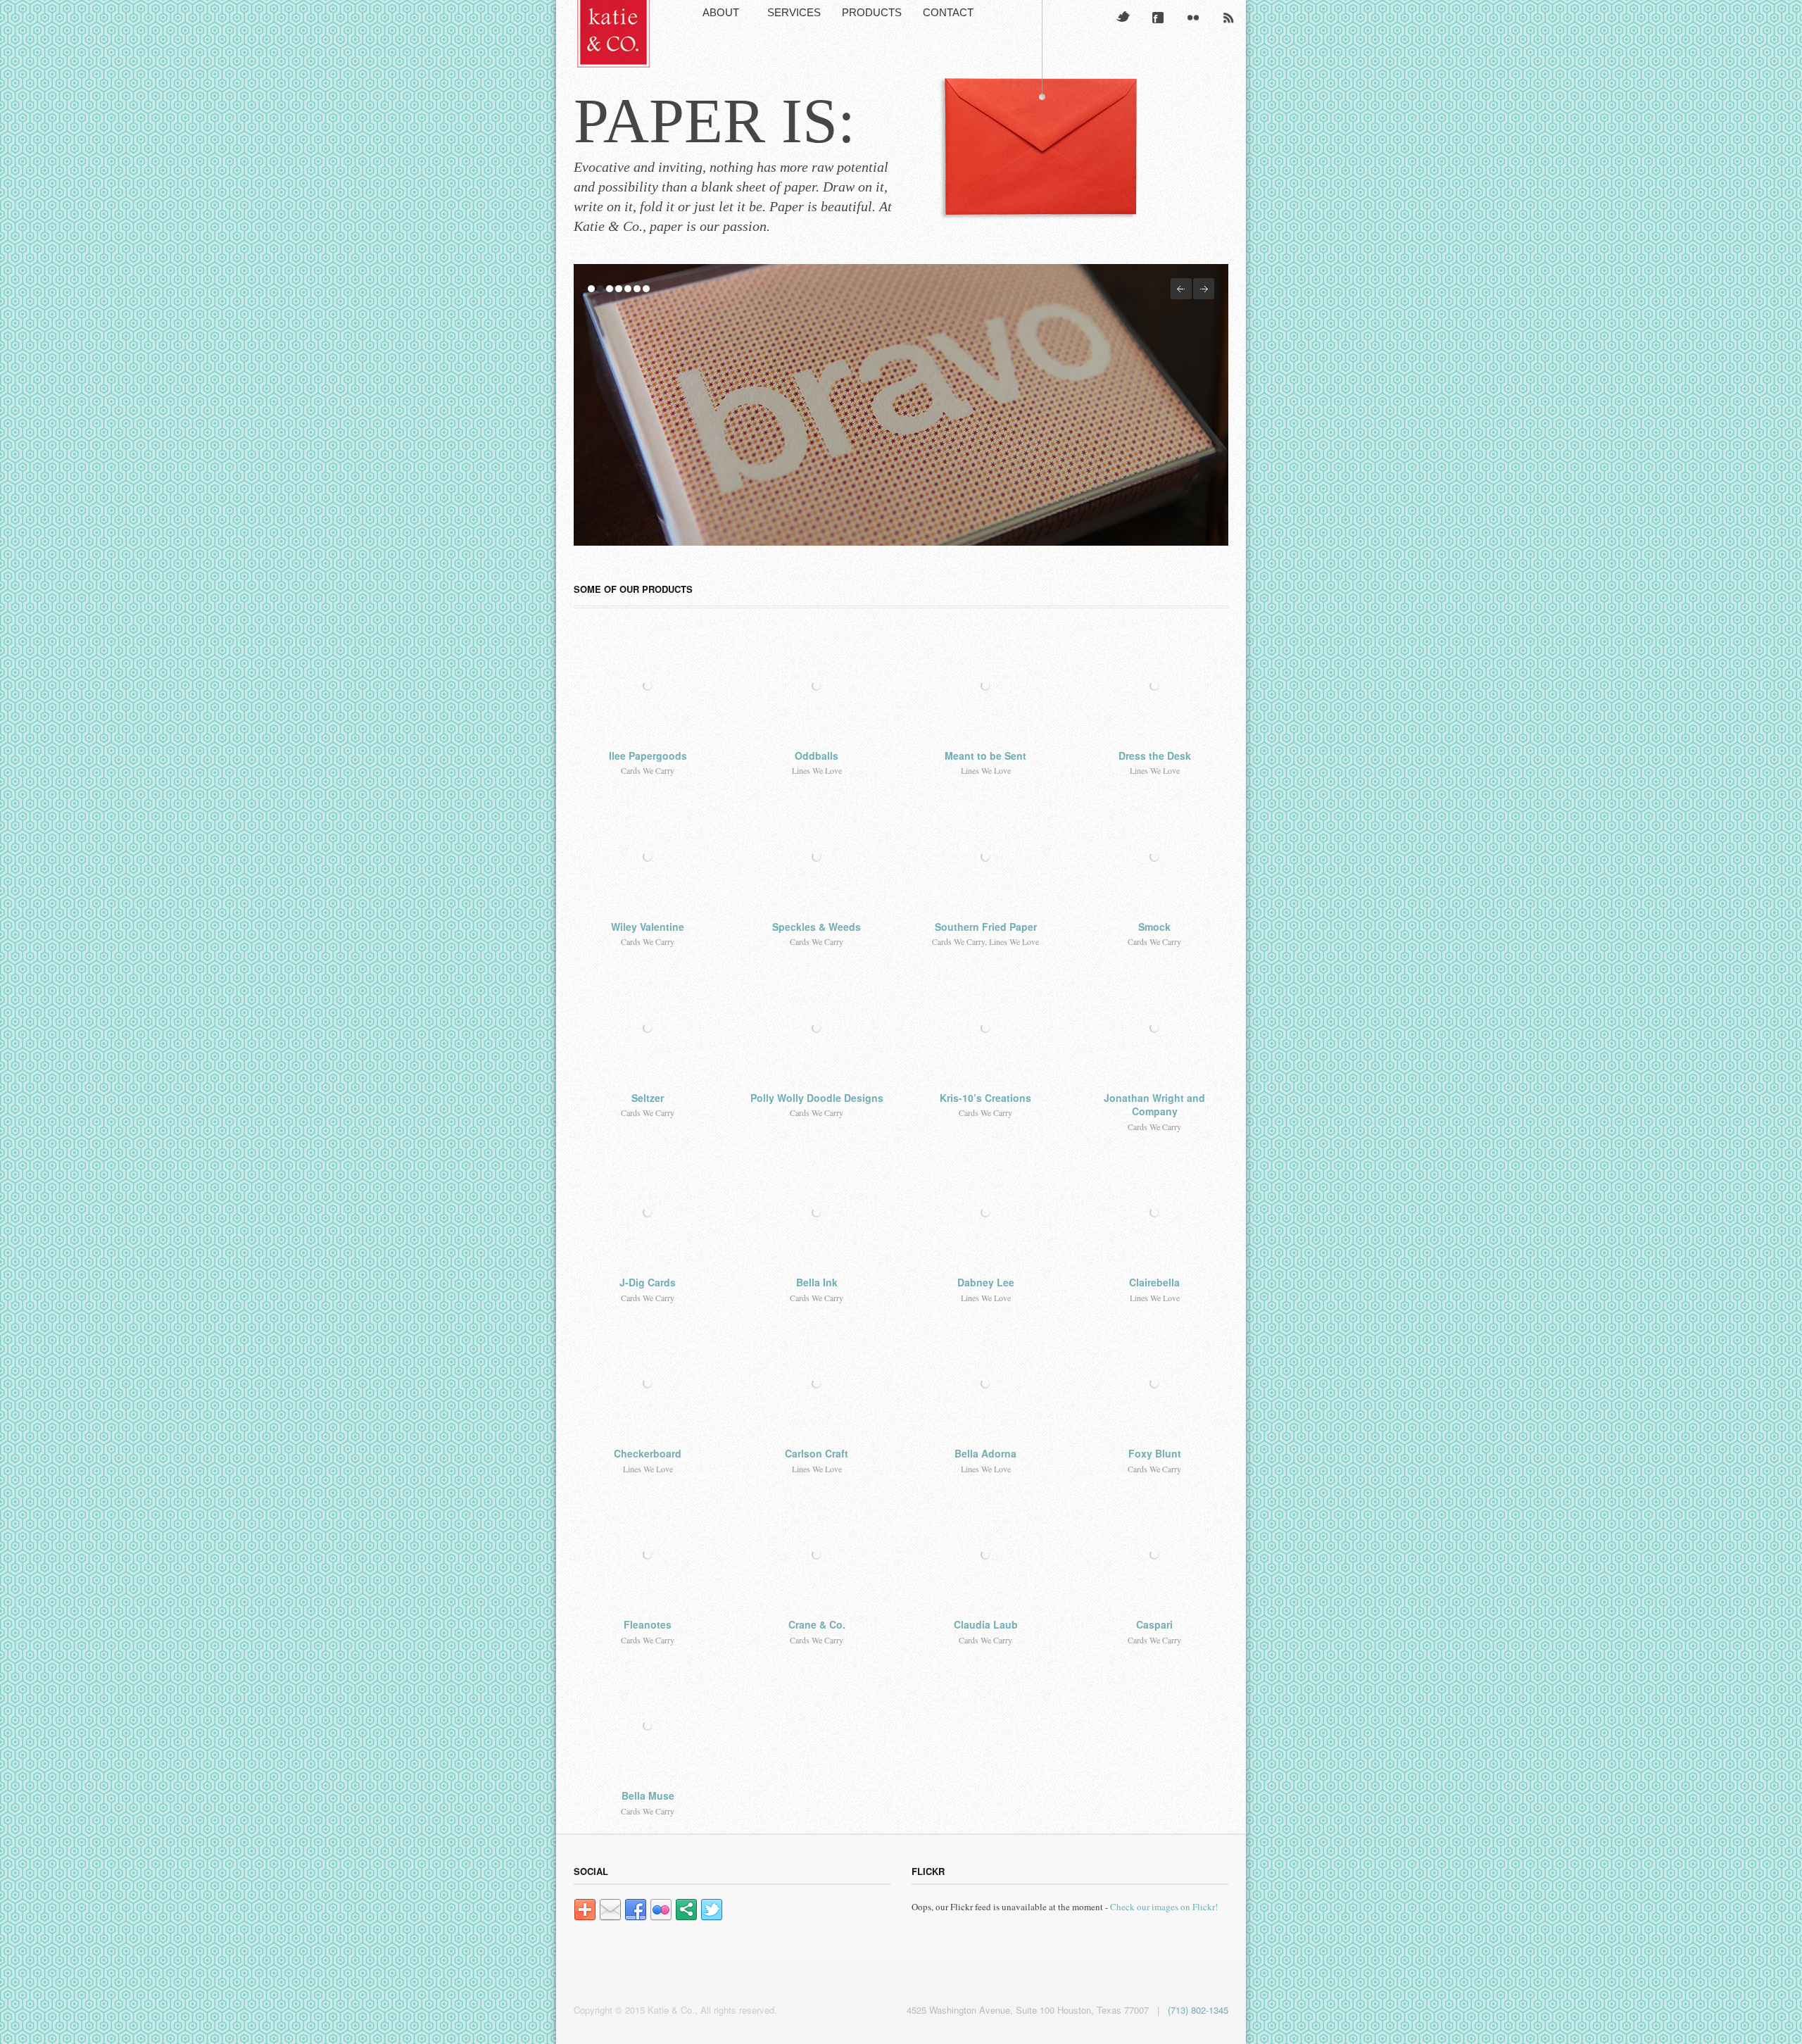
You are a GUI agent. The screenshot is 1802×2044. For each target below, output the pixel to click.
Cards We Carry (648, 770)
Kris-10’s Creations (985, 1098)
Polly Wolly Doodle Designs (817, 1098)
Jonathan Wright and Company (1154, 1105)
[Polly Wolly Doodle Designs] (817, 1028)
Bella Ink (817, 1282)
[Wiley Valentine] (648, 857)
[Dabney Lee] (985, 1212)
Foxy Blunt (1155, 1453)
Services (794, 12)
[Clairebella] (1154, 1212)
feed (1228, 18)
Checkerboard (648, 1453)
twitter (1123, 18)
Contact (948, 12)
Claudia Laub (986, 1624)
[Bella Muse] (648, 1726)
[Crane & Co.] (817, 1555)
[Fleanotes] (648, 1555)
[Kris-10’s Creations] (985, 1028)
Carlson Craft (817, 1453)
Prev (1181, 289)
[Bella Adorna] (985, 1384)
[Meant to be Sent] (985, 686)
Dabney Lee (986, 1282)
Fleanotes (648, 1624)
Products (872, 12)
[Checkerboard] (648, 1384)
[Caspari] (1154, 1555)
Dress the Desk (1155, 755)
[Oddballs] (817, 686)
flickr (1193, 18)
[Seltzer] (648, 1028)
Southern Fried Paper (986, 927)
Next (1204, 289)
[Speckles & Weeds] (817, 857)
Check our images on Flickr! (1164, 1907)
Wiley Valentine (648, 927)
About (721, 12)
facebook (1158, 18)
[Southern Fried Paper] (985, 857)
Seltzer (648, 1098)
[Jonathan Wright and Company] (1154, 1028)
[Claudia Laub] (985, 1555)
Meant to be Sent (985, 755)
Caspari (1154, 1624)
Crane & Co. (817, 1624)
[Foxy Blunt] (1154, 1384)
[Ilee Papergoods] (648, 686)
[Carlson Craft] (817, 1384)
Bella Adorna (985, 1453)
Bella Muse (648, 1795)
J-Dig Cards (648, 1282)
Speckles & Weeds (817, 927)
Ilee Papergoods (648, 755)
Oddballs (817, 755)
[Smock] (1154, 857)
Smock (1154, 927)
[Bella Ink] (817, 1212)
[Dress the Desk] (1154, 686)
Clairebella (1154, 1282)
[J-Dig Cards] (648, 1212)
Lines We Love (817, 770)
